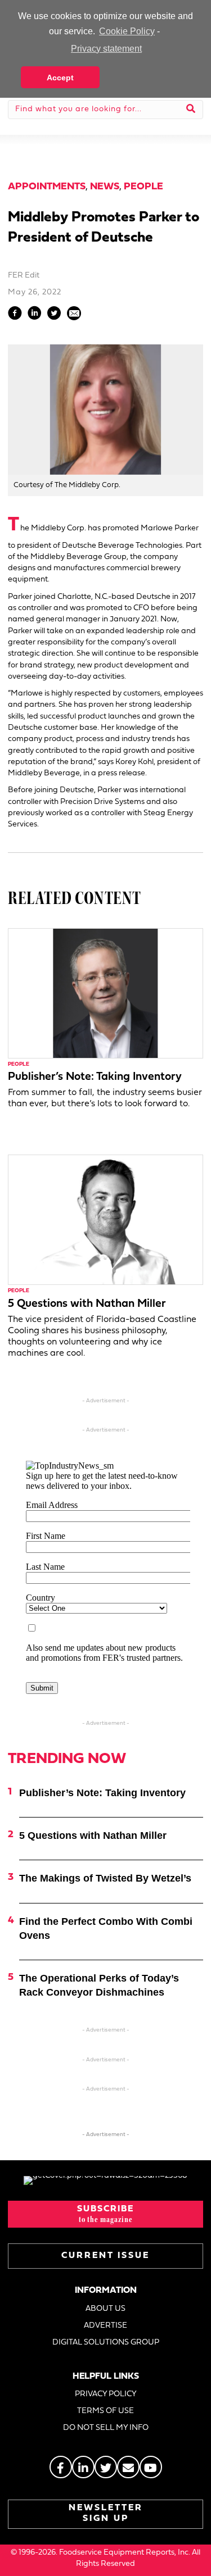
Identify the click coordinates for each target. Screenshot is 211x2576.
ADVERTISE (105, 2326)
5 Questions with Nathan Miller (87, 1304)
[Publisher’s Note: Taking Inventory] (105, 993)
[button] (105, 2214)
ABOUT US (105, 2309)
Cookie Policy (127, 31)
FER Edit (24, 276)
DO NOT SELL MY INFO (106, 2428)
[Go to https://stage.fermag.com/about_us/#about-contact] (128, 2467)
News (105, 187)
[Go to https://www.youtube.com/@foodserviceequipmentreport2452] (151, 2467)
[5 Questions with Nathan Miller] (105, 1220)
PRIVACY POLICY (106, 2394)
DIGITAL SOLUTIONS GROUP (106, 2343)
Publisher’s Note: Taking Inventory (95, 1077)
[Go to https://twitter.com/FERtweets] (106, 2467)
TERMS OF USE (105, 2411)
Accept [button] (60, 78)
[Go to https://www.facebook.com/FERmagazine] (61, 2467)
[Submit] (191, 110)
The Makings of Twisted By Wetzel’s (105, 1878)
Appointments (47, 187)
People (143, 187)
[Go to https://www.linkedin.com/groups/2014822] (83, 2467)
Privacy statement (106, 49)
